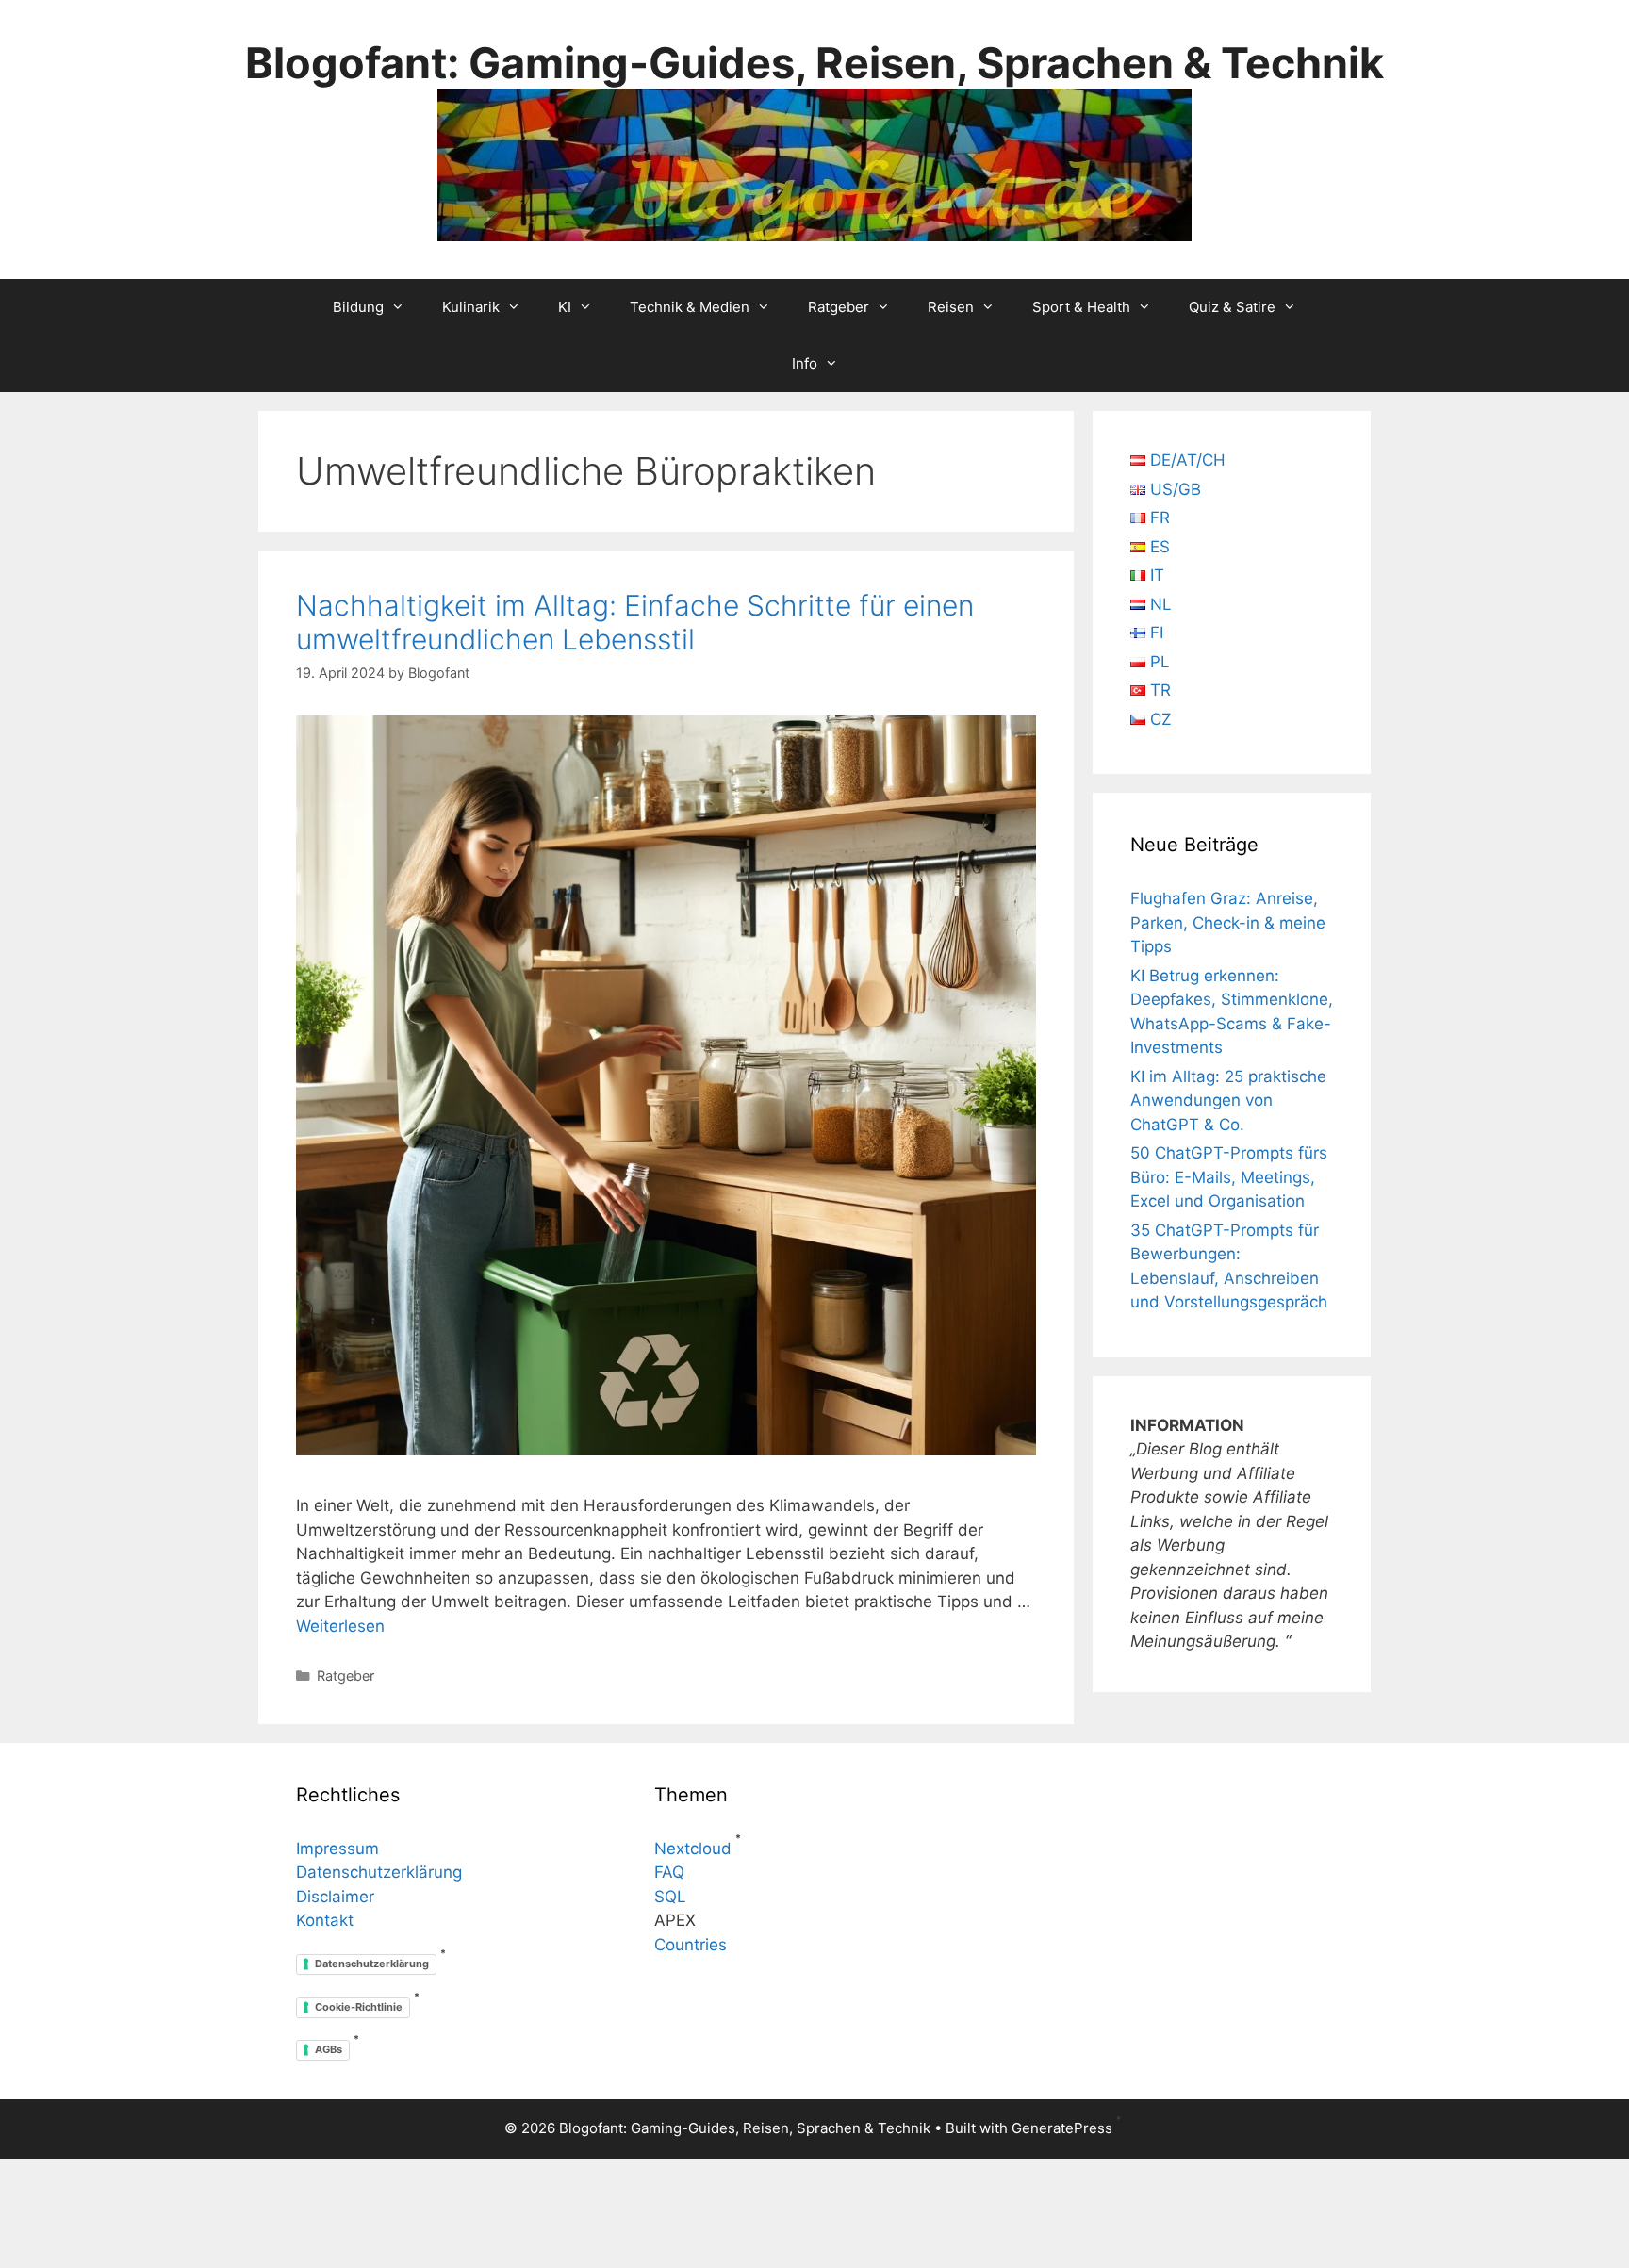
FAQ (669, 1872)
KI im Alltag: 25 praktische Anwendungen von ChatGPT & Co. (1228, 1101)
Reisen (951, 307)
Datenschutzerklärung (379, 1872)
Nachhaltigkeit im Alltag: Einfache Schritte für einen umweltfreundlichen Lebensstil (635, 622)
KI (565, 307)
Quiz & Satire (1232, 307)
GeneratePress (1062, 2128)
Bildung (358, 307)
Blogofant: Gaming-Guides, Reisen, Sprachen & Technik (814, 63)
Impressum (337, 1849)
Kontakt (325, 1920)
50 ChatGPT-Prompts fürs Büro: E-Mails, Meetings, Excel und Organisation (1229, 1177)
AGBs (329, 2049)
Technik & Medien (690, 307)
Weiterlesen (340, 1626)
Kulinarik (471, 307)
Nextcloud (693, 1849)
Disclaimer (335, 1897)
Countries (691, 1945)
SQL (670, 1897)
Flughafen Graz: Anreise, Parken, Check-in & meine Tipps (1228, 922)
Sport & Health (1081, 307)
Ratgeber (839, 307)
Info (805, 363)
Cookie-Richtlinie (359, 2007)
